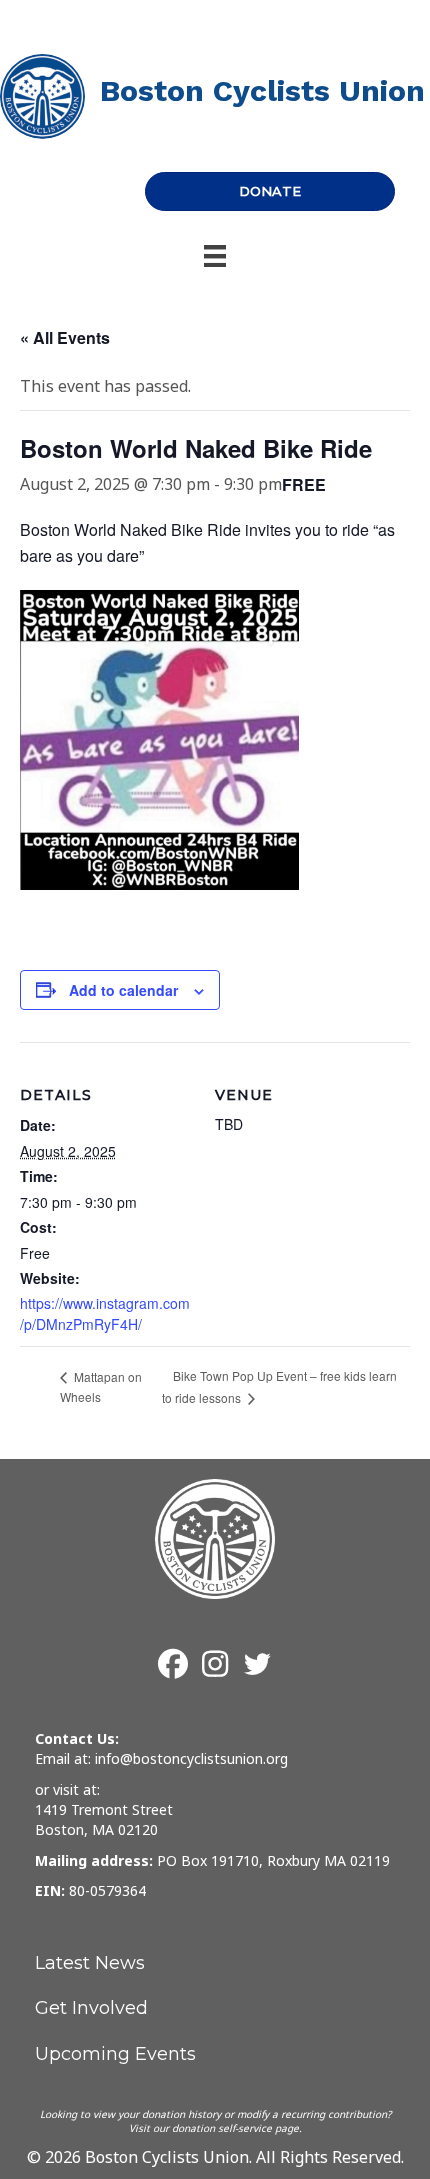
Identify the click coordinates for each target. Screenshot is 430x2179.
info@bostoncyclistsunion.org (191, 1758)
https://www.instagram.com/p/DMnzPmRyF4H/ (105, 1313)
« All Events (65, 337)
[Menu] (215, 256)
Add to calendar (123, 990)
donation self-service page (235, 2128)
